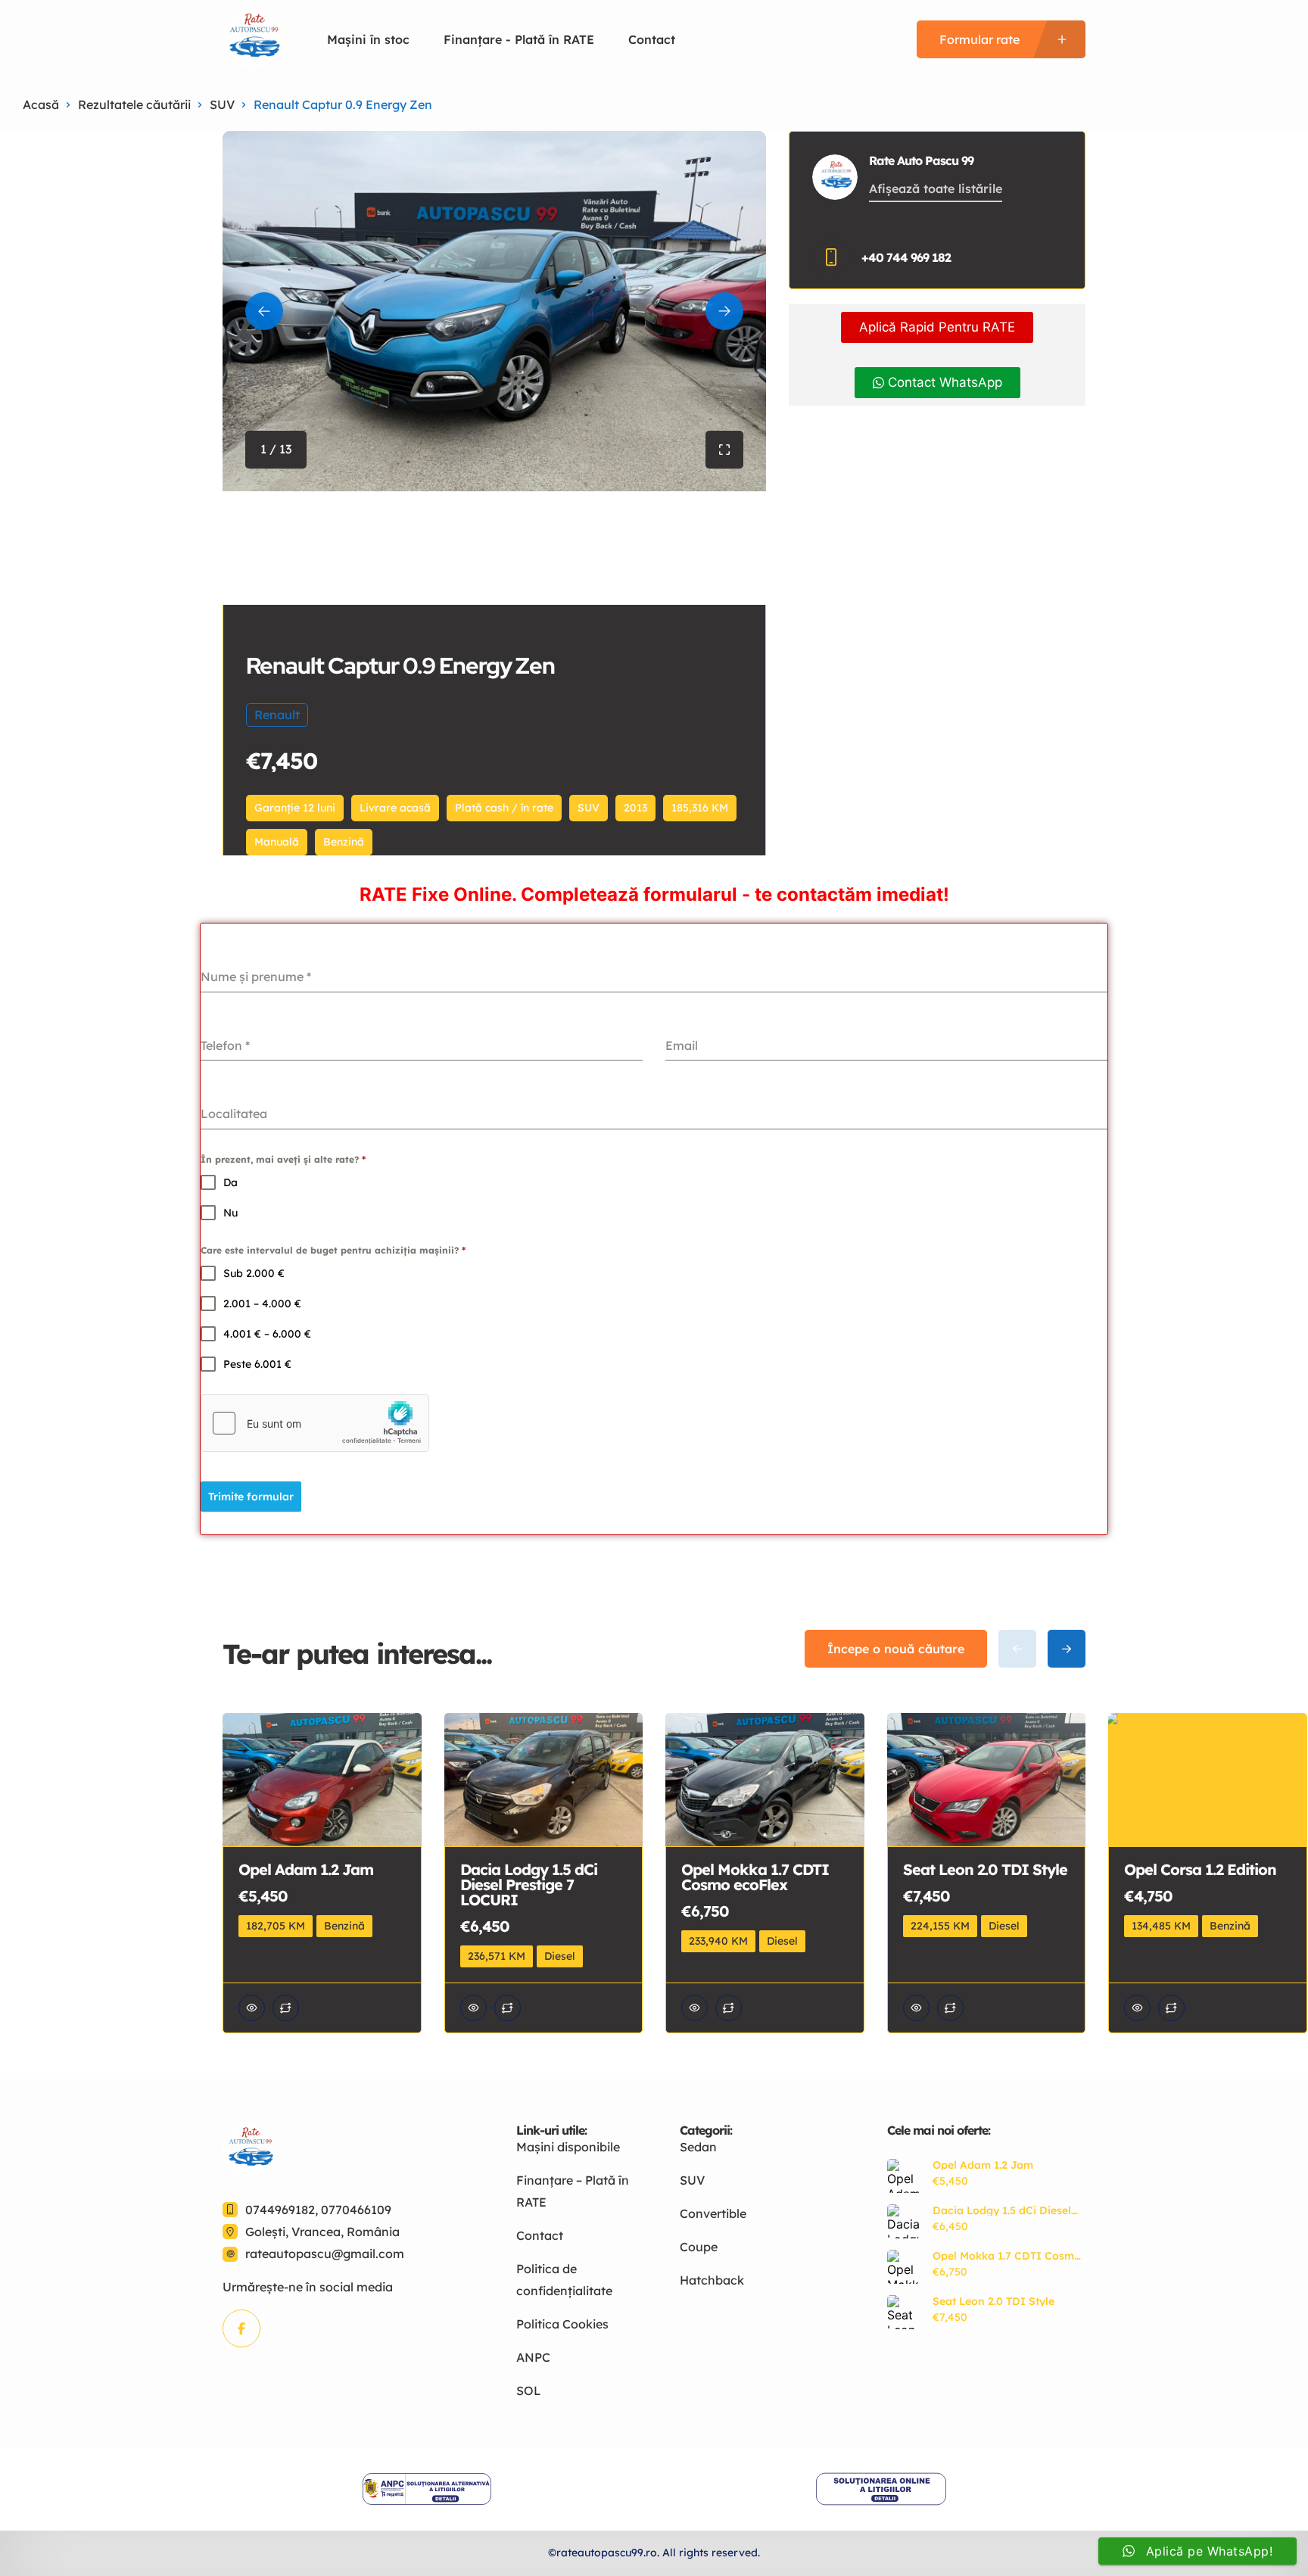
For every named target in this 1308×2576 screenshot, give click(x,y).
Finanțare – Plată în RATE (573, 2191)
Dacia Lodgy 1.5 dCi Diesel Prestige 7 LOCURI (1002, 2210)
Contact (652, 39)
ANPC (533, 2357)
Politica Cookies (562, 2324)
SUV (222, 104)
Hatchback (712, 2280)
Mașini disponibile (568, 2147)
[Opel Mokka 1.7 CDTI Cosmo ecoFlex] (904, 2267)
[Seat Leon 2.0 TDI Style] (904, 2312)
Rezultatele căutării (134, 104)
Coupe (699, 2247)
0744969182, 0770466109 (318, 2210)
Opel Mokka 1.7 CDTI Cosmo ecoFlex (1007, 2256)
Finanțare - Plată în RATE (519, 39)
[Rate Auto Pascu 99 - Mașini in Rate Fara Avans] (252, 39)
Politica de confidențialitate (564, 2280)
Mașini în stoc (368, 39)
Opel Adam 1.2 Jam (983, 2165)
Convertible (713, 2213)
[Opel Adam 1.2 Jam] (904, 2176)
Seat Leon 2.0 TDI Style (993, 2301)
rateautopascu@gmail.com (325, 2254)
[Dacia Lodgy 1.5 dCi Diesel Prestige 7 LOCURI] (904, 2221)
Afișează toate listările (936, 188)
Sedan (698, 2147)
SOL (529, 2391)
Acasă (41, 104)
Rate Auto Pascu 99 (921, 160)
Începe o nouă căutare (896, 1649)
